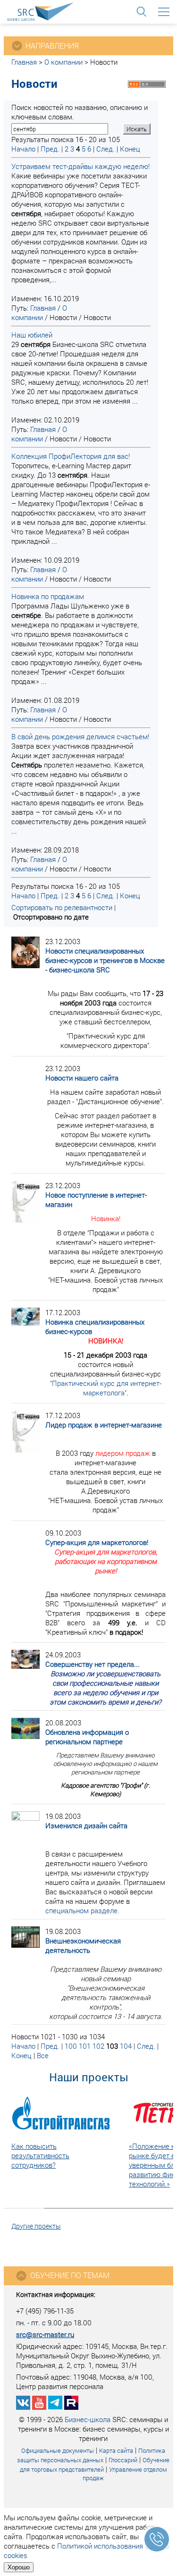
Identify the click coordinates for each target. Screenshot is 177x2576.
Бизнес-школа (88, 2419)
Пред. (50, 149)
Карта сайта (116, 2450)
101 (85, 2046)
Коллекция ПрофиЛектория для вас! (71, 456)
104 (126, 2046)
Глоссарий (123, 2460)
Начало (23, 149)
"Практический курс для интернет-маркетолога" (106, 1388)
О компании (63, 62)
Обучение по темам (70, 2275)
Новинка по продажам (48, 596)
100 (71, 2046)
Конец (130, 149)
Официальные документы (58, 2450)
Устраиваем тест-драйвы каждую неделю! (80, 166)
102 (98, 2046)
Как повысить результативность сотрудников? (40, 2155)
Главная (24, 62)
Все (43, 2055)
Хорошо (19, 2567)
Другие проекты (36, 2226)
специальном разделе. (82, 1910)
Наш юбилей (32, 335)
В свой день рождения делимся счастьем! (80, 736)
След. (105, 149)
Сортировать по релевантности (62, 907)
